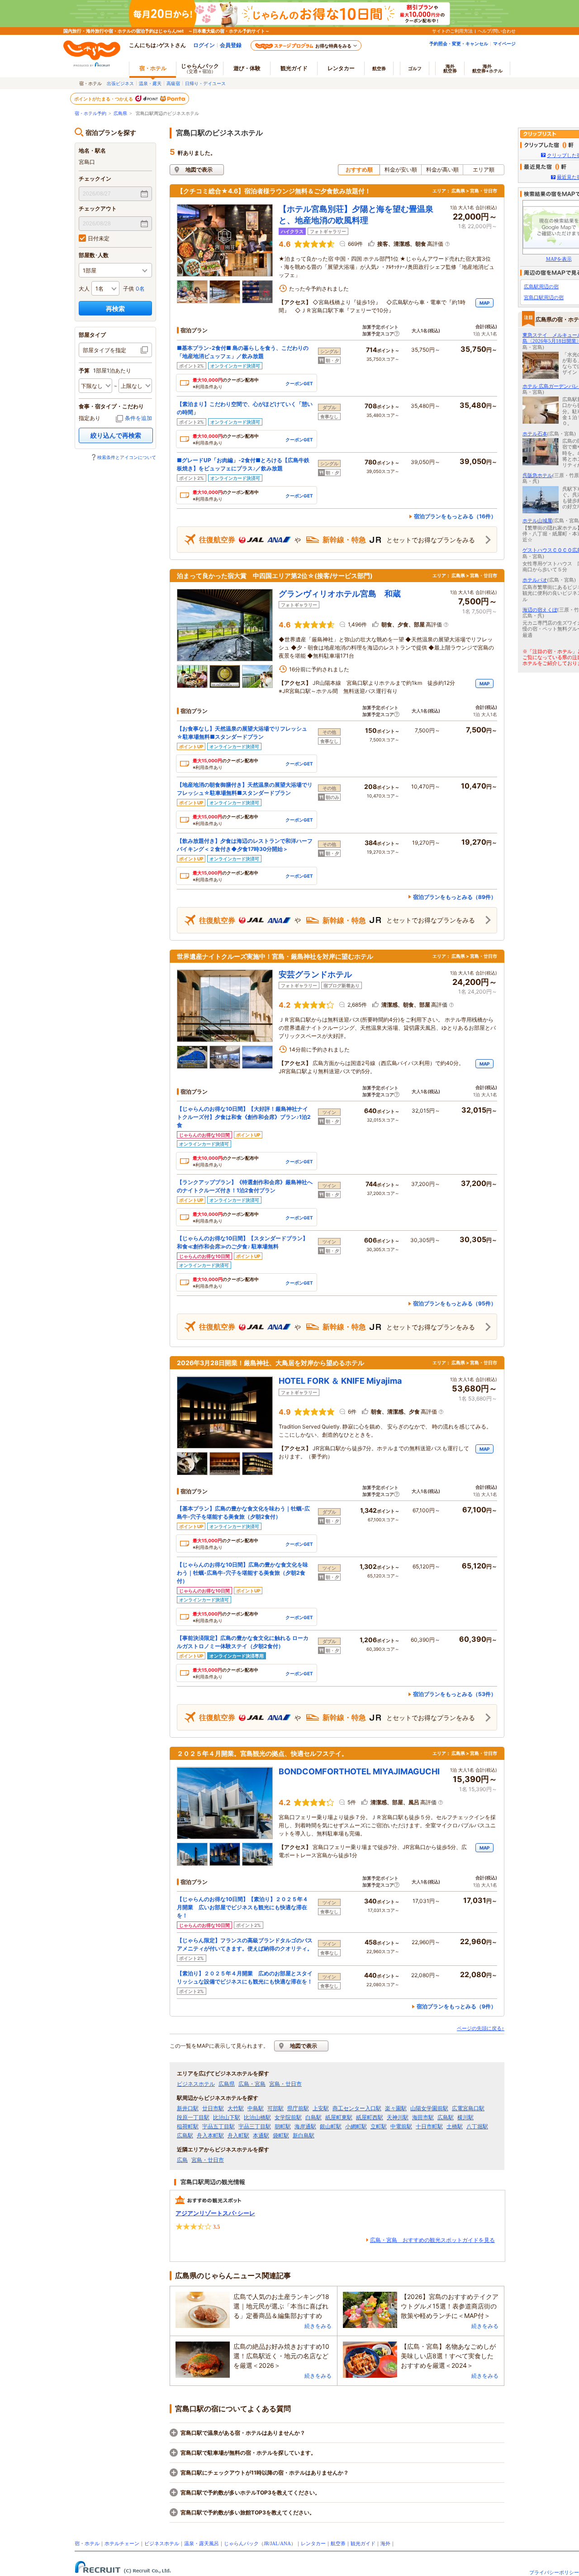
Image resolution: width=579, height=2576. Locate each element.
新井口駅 (188, 2108)
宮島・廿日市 (285, 2084)
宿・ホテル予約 (90, 113)
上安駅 (321, 2108)
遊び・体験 (247, 68)
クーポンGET (299, 383)
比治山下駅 (227, 2117)
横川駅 (465, 2117)
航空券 (379, 68)
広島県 (120, 113)
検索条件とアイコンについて (127, 457)
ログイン (204, 45)
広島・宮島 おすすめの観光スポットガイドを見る (432, 2240)
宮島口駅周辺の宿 (544, 297)
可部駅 (275, 2108)
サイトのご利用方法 (452, 31)
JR (266, 2543)
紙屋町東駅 (339, 2117)
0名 (140, 289)
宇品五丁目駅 (218, 2127)
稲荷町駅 (188, 2127)
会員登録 (231, 45)
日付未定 (99, 238)
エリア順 (484, 170)
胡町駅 (283, 2127)
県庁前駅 (298, 2108)
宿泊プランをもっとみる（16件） (455, 516)
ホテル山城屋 (537, 521)
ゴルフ (415, 68)
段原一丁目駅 (193, 2117)
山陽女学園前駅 (429, 2108)
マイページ (504, 43)
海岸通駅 (305, 2127)
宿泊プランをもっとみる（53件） (455, 1694)
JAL (274, 2543)
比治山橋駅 (257, 2117)
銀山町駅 (331, 2127)
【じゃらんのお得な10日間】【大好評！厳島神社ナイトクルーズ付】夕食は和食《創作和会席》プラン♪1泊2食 (244, 1117)
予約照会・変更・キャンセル (459, 43)
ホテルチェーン (122, 2543)
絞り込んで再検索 (116, 435)
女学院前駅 (288, 2117)
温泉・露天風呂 (202, 2543)
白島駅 (313, 2117)
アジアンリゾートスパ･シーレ (215, 2213)
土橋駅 (455, 2127)
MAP (484, 303)
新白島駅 (304, 2136)
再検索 (115, 308)
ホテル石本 (535, 434)
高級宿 (173, 83)
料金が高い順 (442, 170)
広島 (182, 2160)
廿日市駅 (213, 2108)
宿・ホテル (87, 2543)
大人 (84, 289)
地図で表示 (199, 170)
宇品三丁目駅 (255, 2127)
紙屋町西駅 (370, 2117)
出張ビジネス (120, 83)
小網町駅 (356, 2127)
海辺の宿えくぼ (540, 610)
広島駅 (446, 2117)
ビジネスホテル (196, 2084)
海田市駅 (423, 2117)
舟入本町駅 (210, 2136)
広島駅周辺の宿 (541, 287)
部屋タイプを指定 (104, 350)
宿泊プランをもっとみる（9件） (456, 2006)
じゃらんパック (200, 68)
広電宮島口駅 (468, 2108)
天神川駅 (398, 2117)
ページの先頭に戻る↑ (481, 2028)
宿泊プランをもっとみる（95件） (455, 1303)
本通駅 (261, 2136)
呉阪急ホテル (537, 475)
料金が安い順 (401, 170)
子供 (128, 289)
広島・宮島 (252, 2084)
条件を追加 (138, 418)
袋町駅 (281, 2136)
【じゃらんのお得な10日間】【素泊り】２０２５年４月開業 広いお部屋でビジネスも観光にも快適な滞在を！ (242, 1907)
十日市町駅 (429, 2127)
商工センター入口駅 (357, 2108)
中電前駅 (401, 2127)
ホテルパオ (535, 580)
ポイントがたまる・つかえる (104, 99)
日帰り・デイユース (205, 83)
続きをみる (318, 2326)
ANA (285, 2543)
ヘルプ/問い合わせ (497, 31)
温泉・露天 (150, 83)
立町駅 (379, 2127)
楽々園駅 (396, 2108)
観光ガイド (363, 2543)
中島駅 (256, 2108)
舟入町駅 (238, 2136)
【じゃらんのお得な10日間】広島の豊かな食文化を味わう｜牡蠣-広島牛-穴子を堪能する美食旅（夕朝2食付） (242, 1573)
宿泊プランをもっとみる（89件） (455, 897)
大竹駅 (236, 2108)
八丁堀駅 (477, 2127)
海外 (450, 68)
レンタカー (341, 68)
